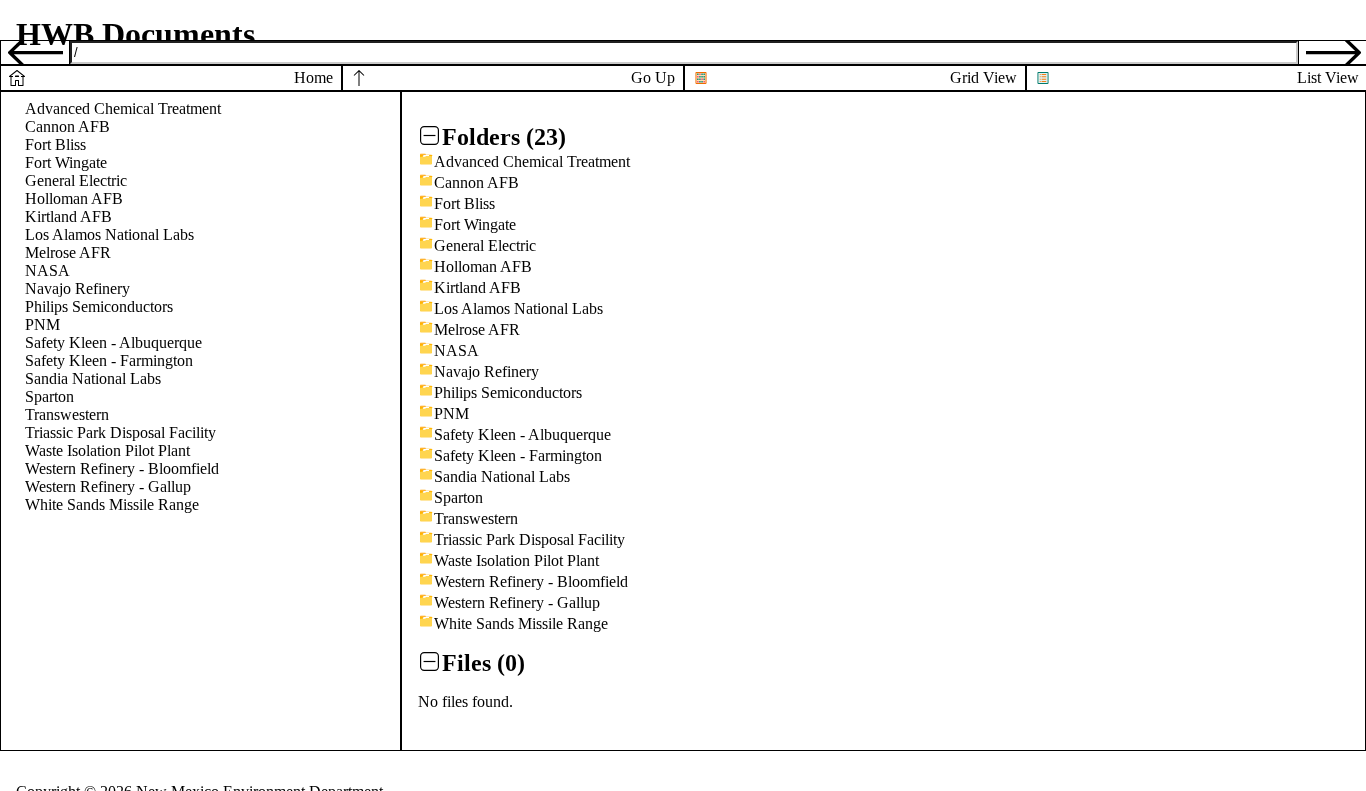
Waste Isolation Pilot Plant (107, 450)
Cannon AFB (67, 126)
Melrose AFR (68, 252)
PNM (42, 324)
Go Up (653, 77)
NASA (47, 270)
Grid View (983, 77)
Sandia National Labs (93, 378)
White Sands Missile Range (112, 504)
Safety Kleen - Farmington (109, 360)
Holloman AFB (74, 198)
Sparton (49, 396)
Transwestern (67, 414)
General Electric (76, 180)
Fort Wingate (66, 162)
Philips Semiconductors (99, 306)
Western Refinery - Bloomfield (122, 468)
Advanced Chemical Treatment (123, 108)
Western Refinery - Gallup (108, 486)
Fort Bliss (55, 144)
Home (313, 77)
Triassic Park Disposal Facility (120, 432)
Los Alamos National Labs (109, 234)
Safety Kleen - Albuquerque (113, 342)
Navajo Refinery (77, 288)
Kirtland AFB (68, 216)
